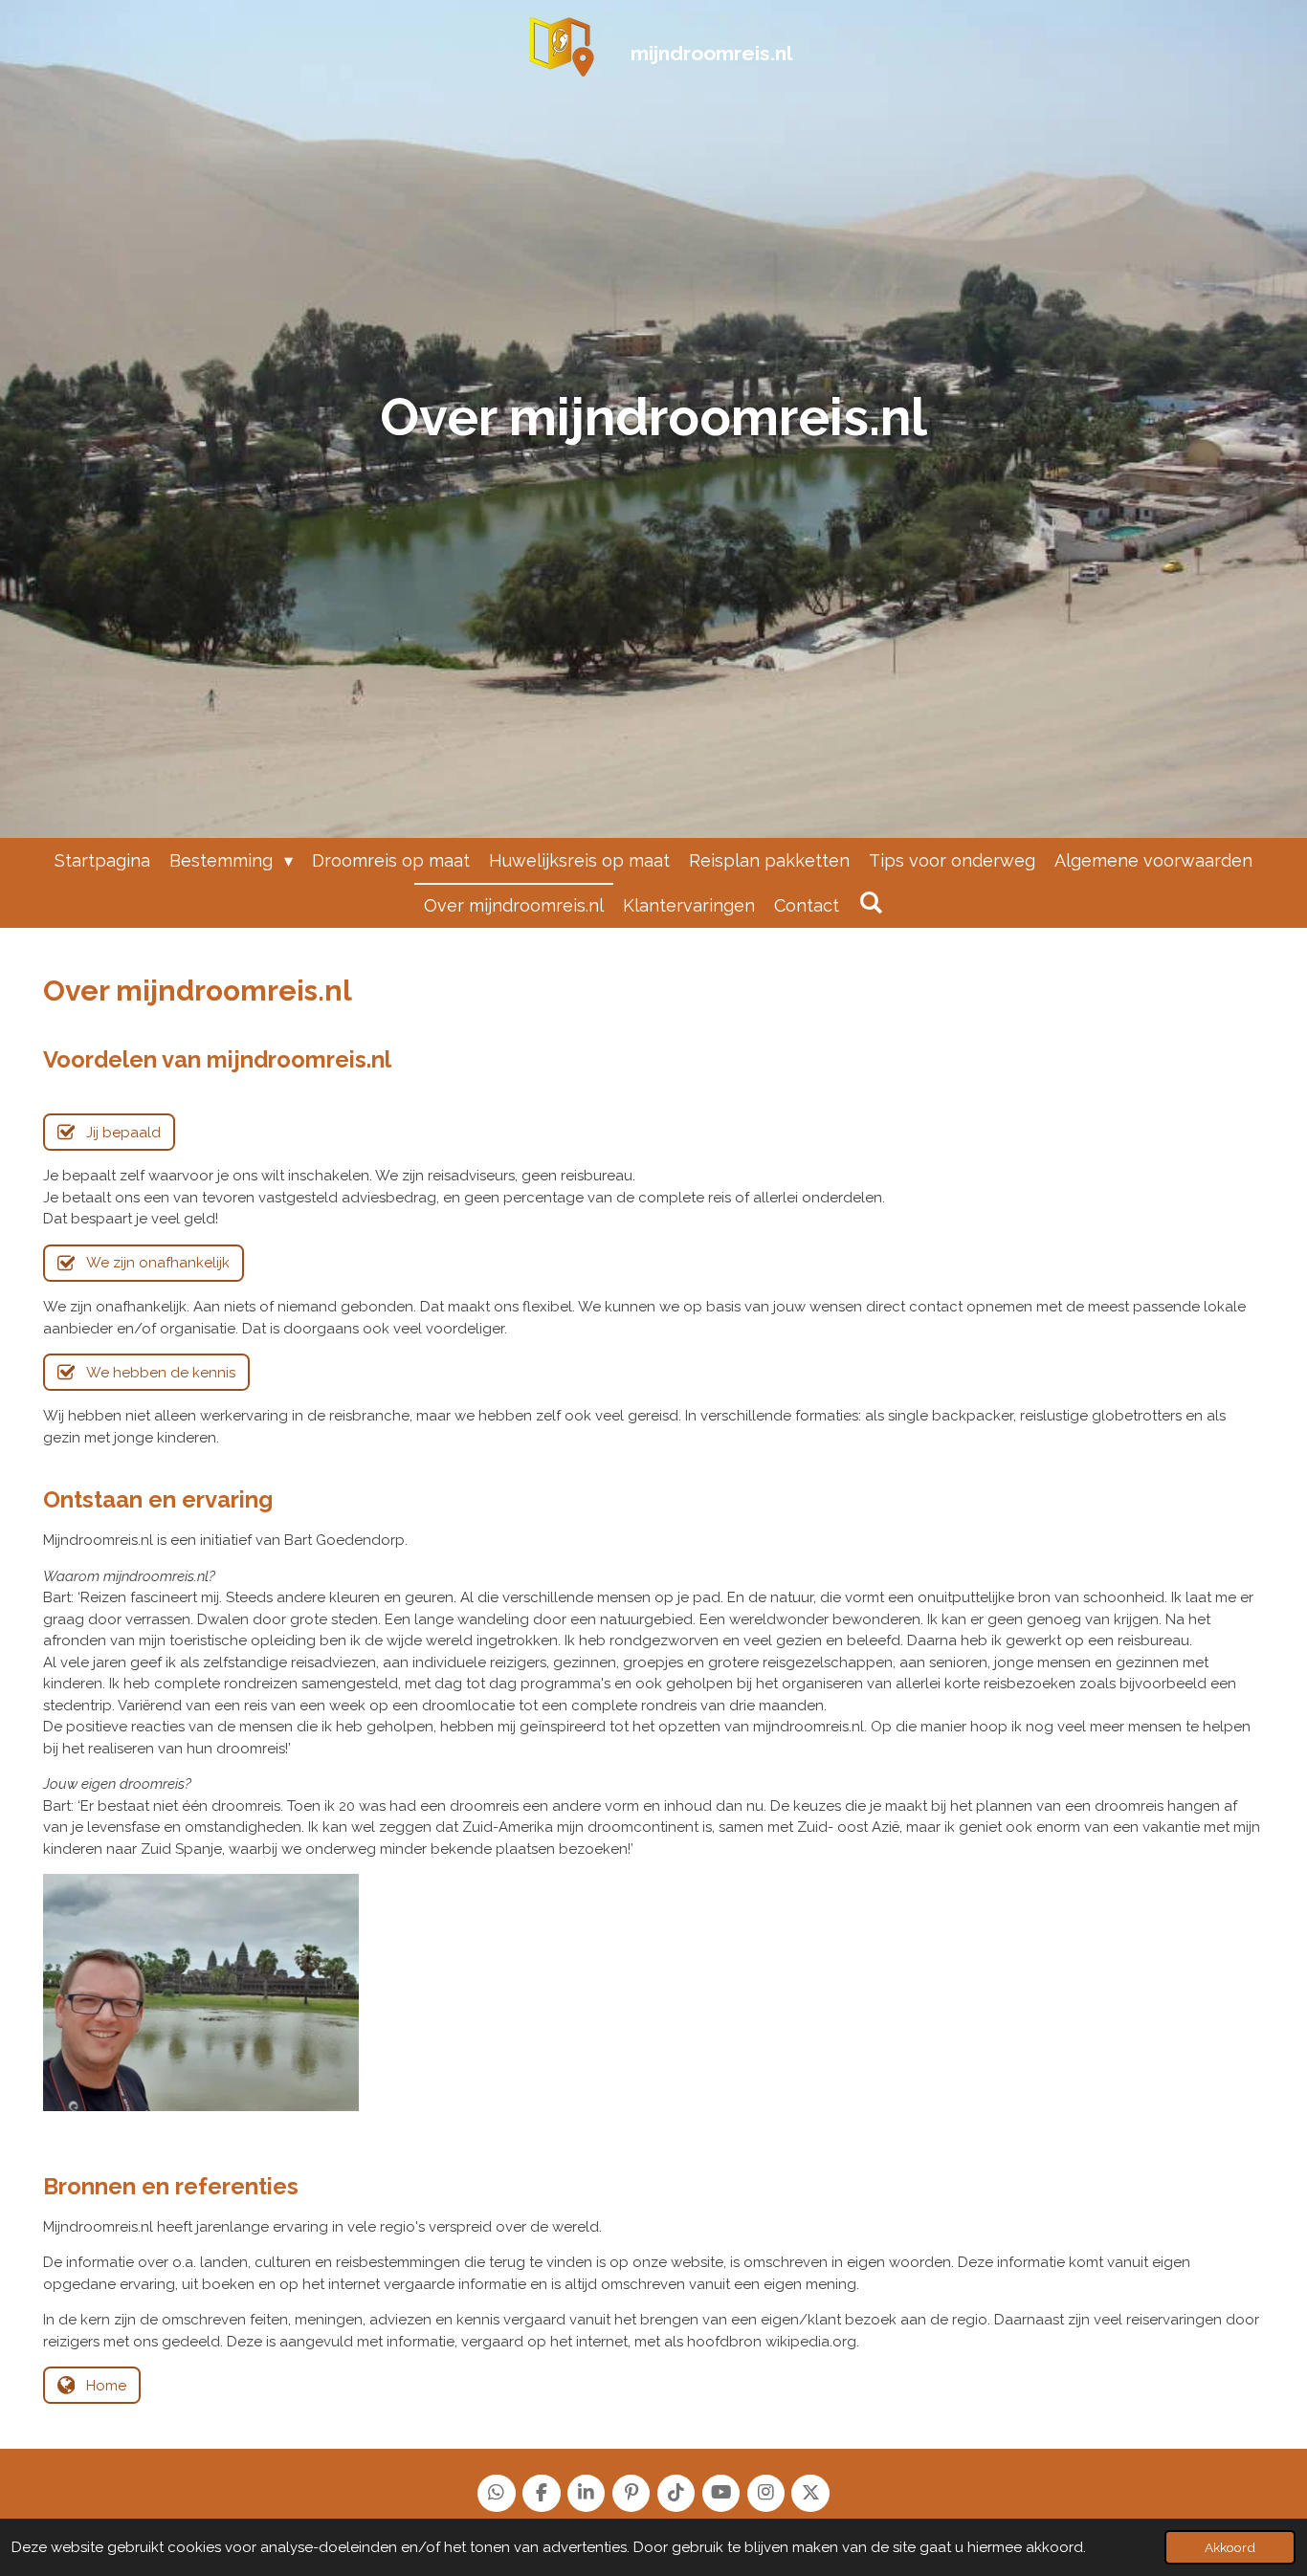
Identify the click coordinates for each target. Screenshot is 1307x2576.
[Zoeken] (870, 903)
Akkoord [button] (1230, 2547)
